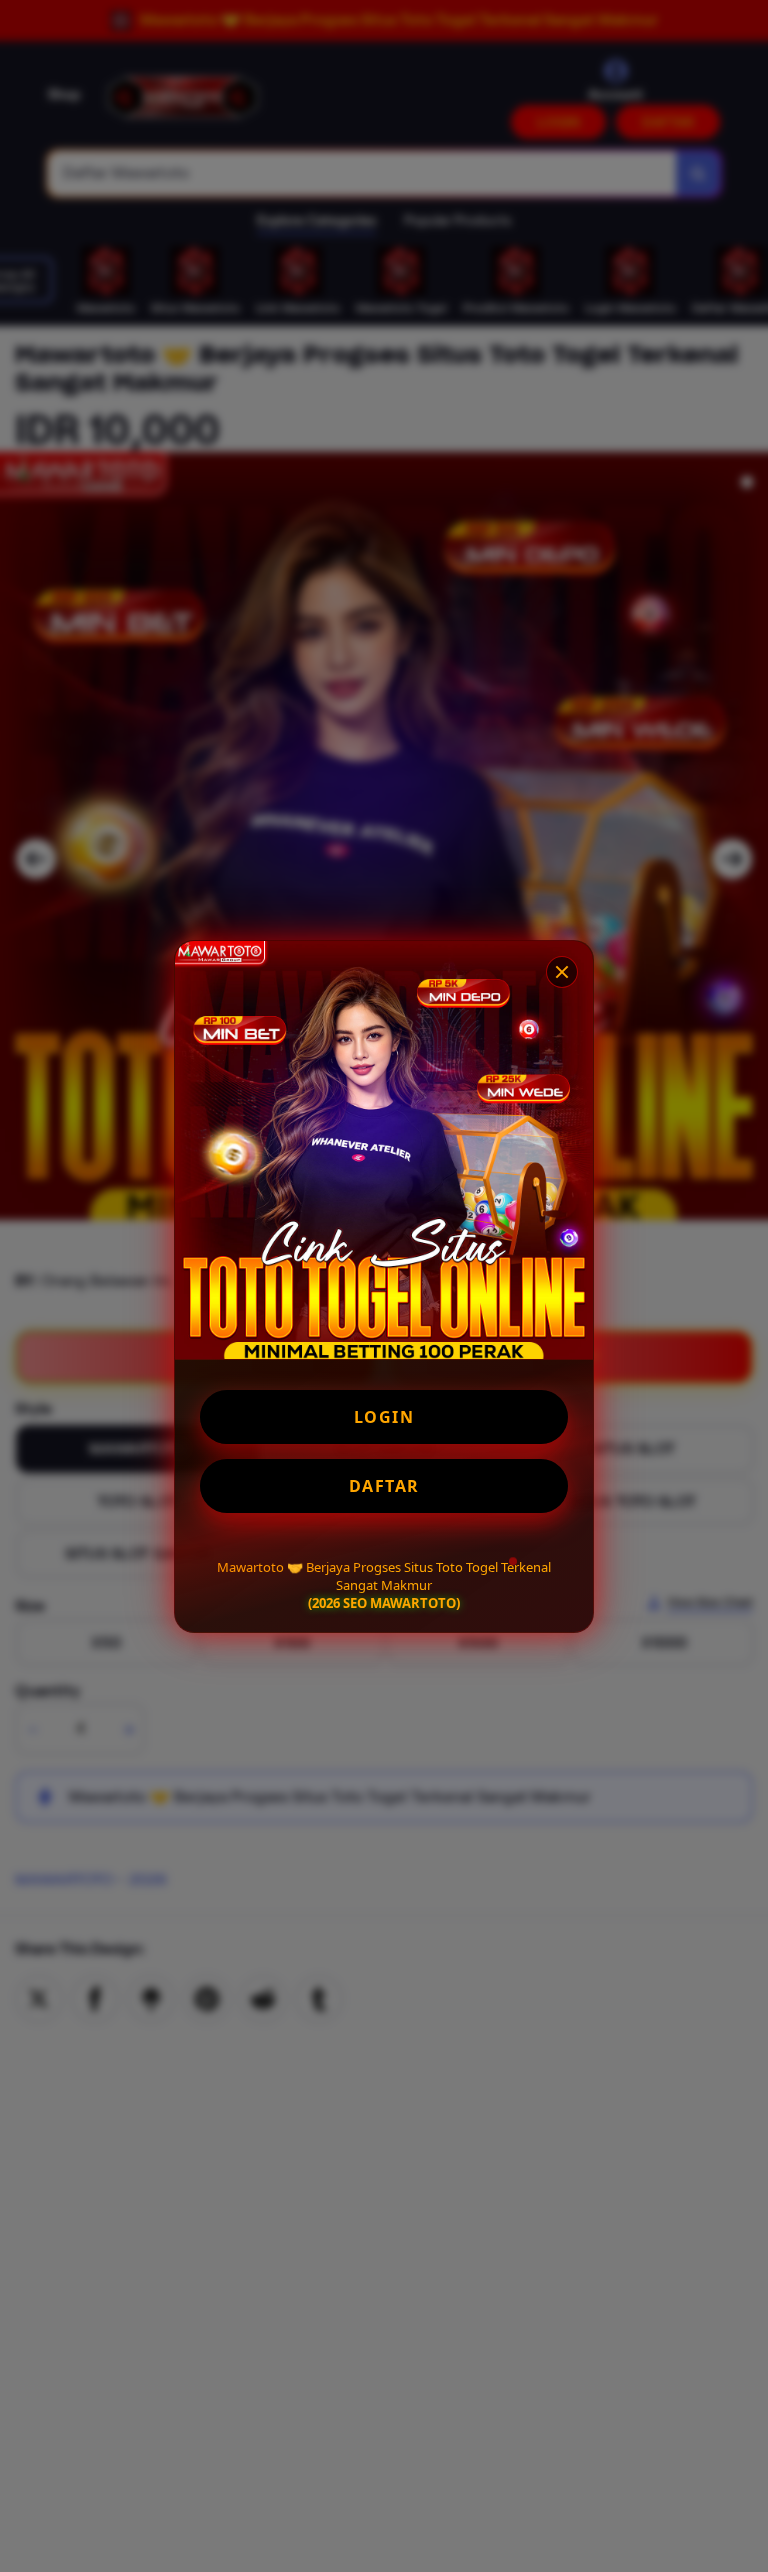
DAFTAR (384, 1486)
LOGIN (384, 1417)
